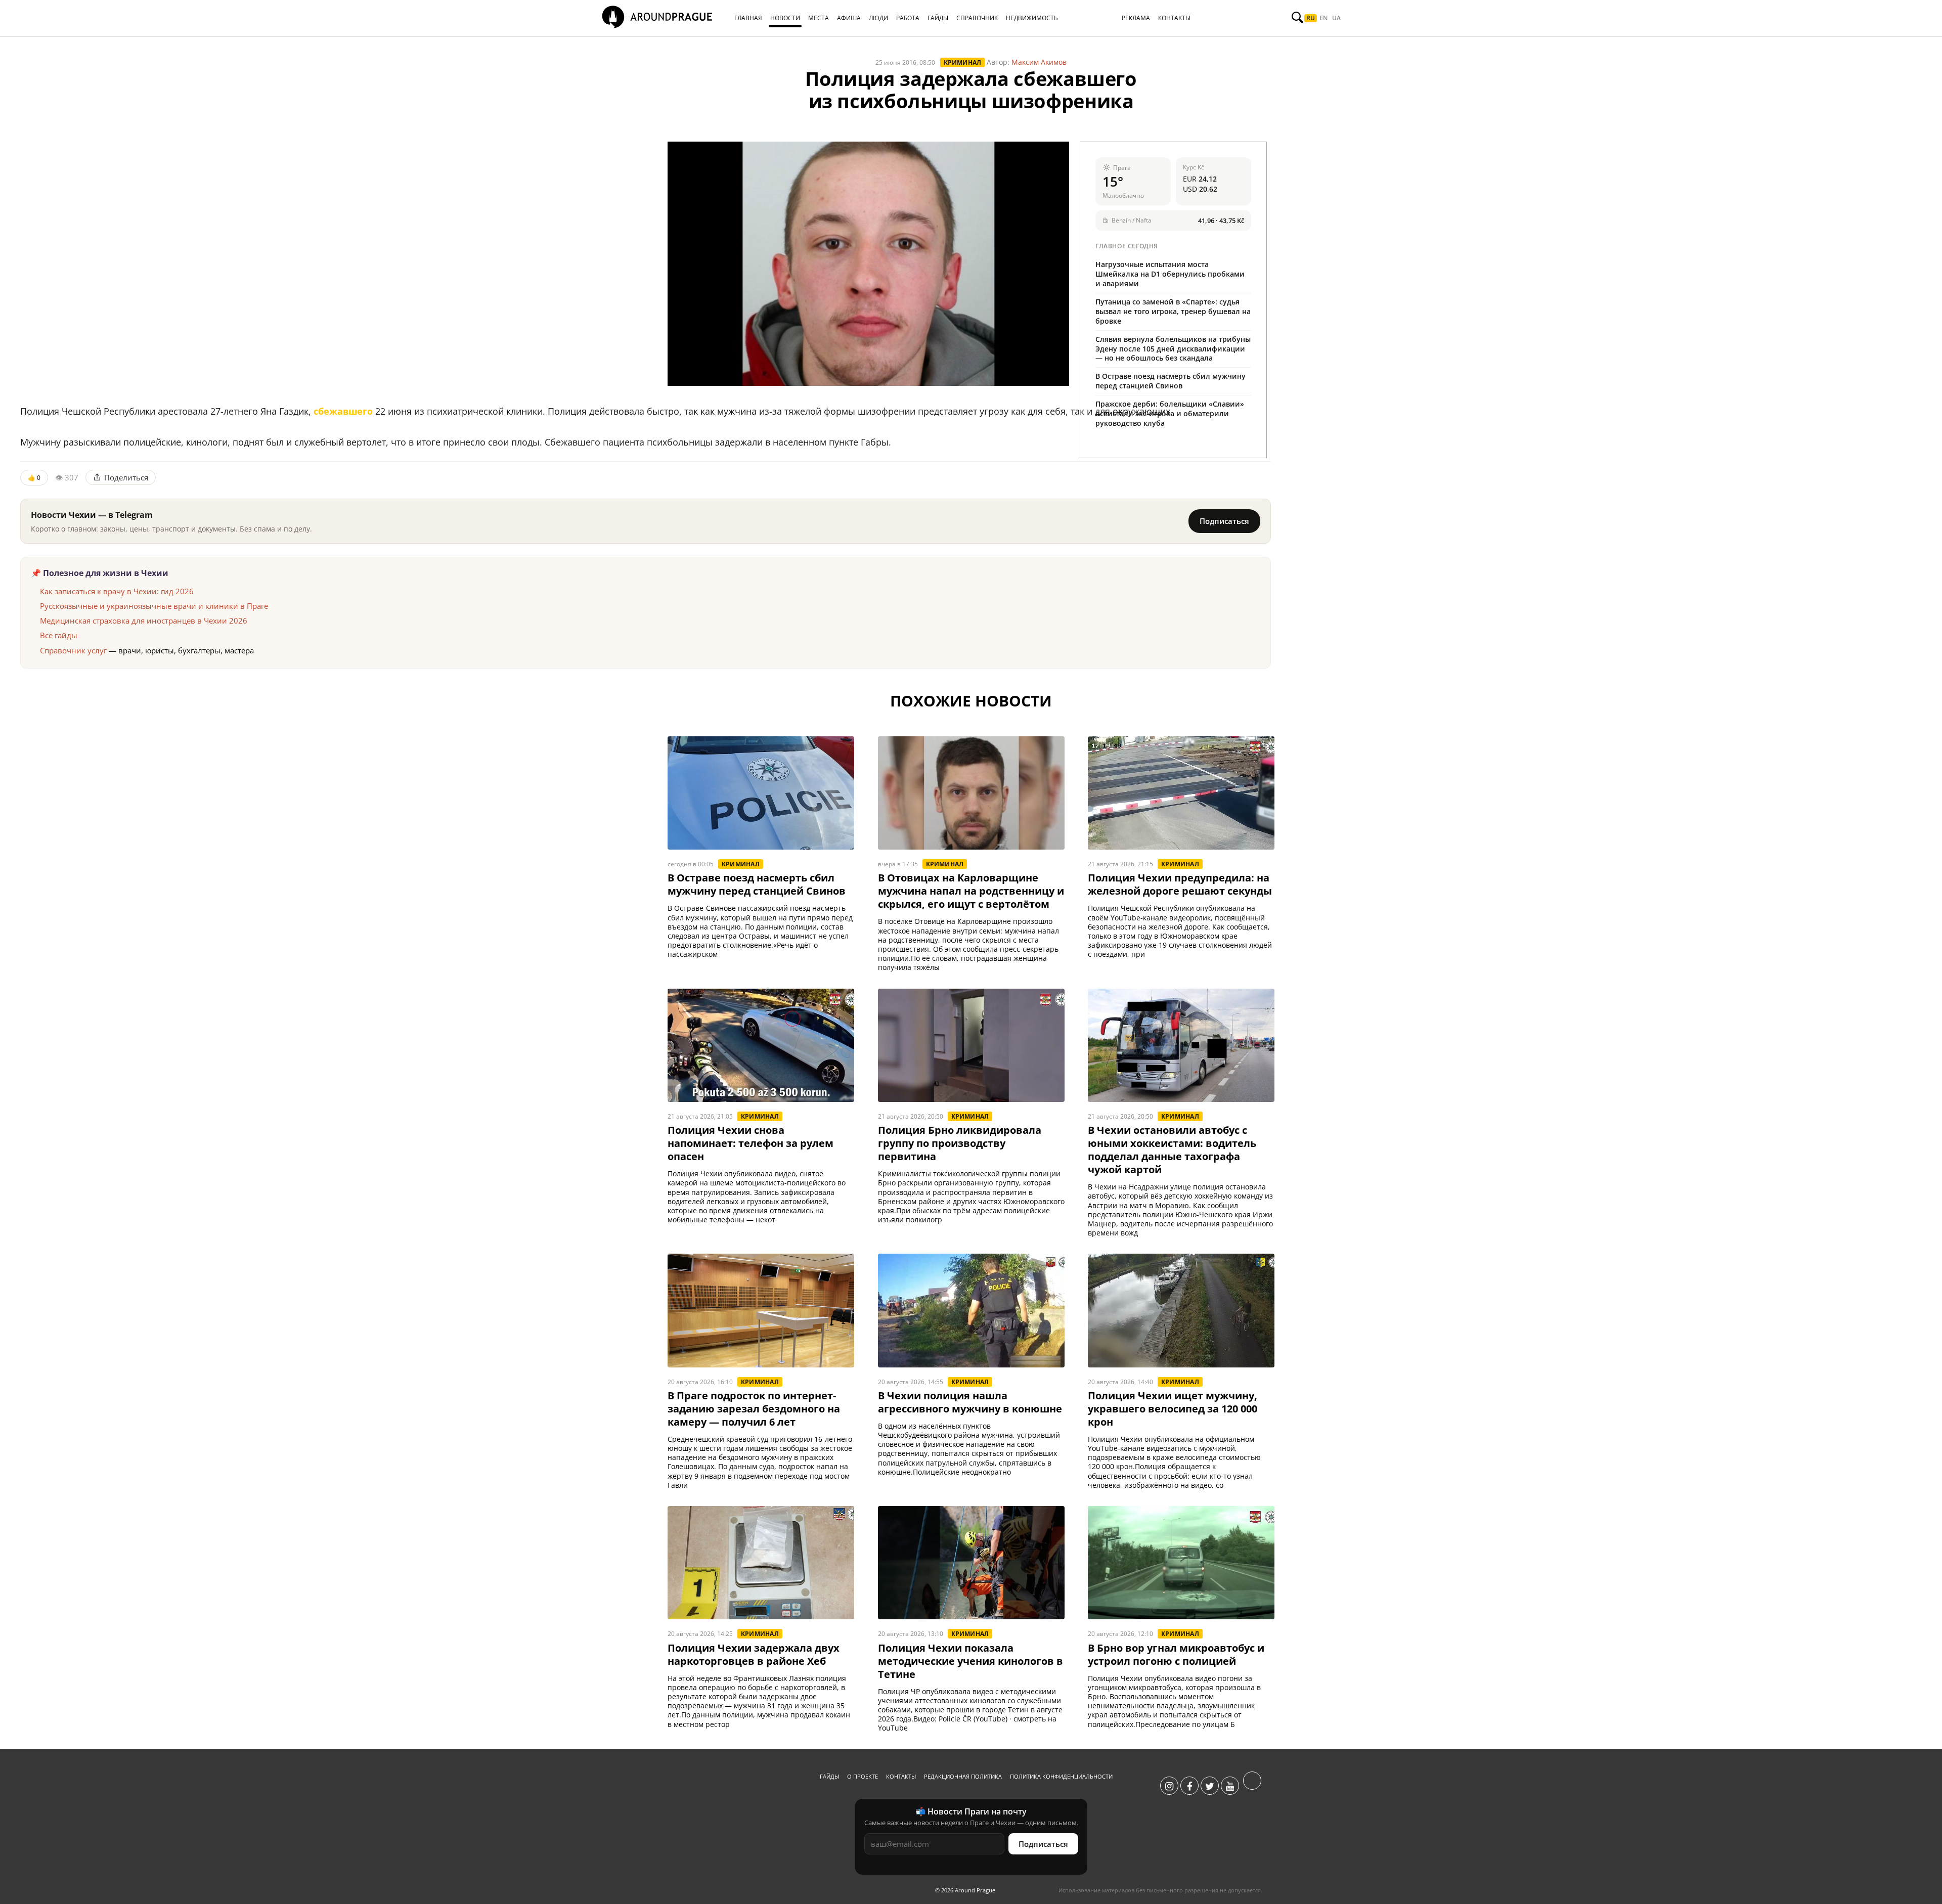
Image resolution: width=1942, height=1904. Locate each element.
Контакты (901, 1776)
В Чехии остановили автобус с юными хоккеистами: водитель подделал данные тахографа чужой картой (1172, 1150)
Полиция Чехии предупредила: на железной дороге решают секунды (1180, 884)
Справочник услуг (73, 650)
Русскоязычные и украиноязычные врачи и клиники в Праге (154, 606)
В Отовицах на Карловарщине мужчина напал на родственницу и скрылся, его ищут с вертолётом (971, 891)
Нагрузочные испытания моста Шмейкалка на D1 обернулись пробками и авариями (1170, 274)
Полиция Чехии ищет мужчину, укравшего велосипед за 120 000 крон (1173, 1409)
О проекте (863, 1776)
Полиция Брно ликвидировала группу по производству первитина (960, 1143)
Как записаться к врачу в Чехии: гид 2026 (117, 591)
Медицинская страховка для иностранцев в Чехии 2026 (144, 621)
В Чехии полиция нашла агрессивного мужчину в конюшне (970, 1402)
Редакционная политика (963, 1776)
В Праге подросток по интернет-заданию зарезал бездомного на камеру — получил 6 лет (754, 1409)
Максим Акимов (1039, 62)
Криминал (963, 62)
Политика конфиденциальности (1061, 1776)
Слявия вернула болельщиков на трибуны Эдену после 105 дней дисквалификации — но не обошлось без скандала (1173, 349)
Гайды (829, 1776)
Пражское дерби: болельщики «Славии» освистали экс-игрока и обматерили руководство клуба (1170, 413)
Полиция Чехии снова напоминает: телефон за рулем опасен (751, 1143)
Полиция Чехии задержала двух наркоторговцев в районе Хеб (754, 1655)
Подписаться (1224, 521)
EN (1323, 18)
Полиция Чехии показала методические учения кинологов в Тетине (970, 1661)
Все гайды (59, 635)
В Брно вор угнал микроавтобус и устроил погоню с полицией (1176, 1655)
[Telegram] (1252, 1786)
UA (1336, 18)
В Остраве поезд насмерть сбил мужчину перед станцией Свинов (1171, 381)
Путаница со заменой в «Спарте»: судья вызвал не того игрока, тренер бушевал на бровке (1173, 311)
